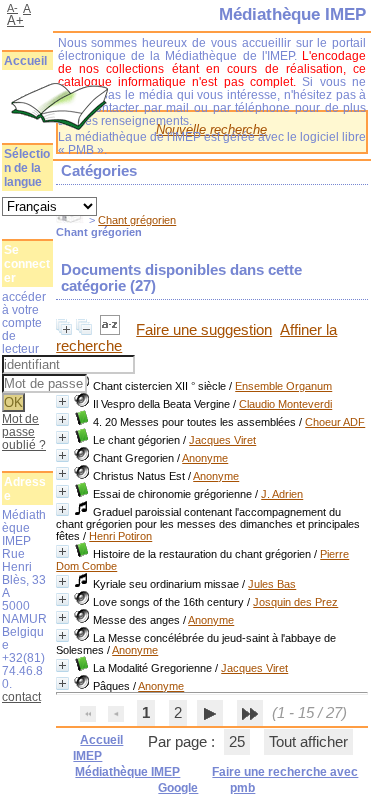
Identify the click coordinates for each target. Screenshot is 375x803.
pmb (242, 788)
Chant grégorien (137, 220)
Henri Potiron (120, 536)
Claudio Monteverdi (285, 404)
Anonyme (205, 458)
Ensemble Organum (283, 386)
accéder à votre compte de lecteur (24, 322)
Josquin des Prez (295, 602)
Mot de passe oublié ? (24, 431)
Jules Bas (272, 584)
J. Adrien (282, 494)
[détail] (62, 401)
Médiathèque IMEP (127, 772)
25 (237, 742)
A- (12, 8)
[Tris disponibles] (112, 330)
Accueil (25, 61)
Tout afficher (308, 742)
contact (21, 696)
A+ (15, 20)
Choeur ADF (335, 422)
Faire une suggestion (204, 330)
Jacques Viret (222, 440)
